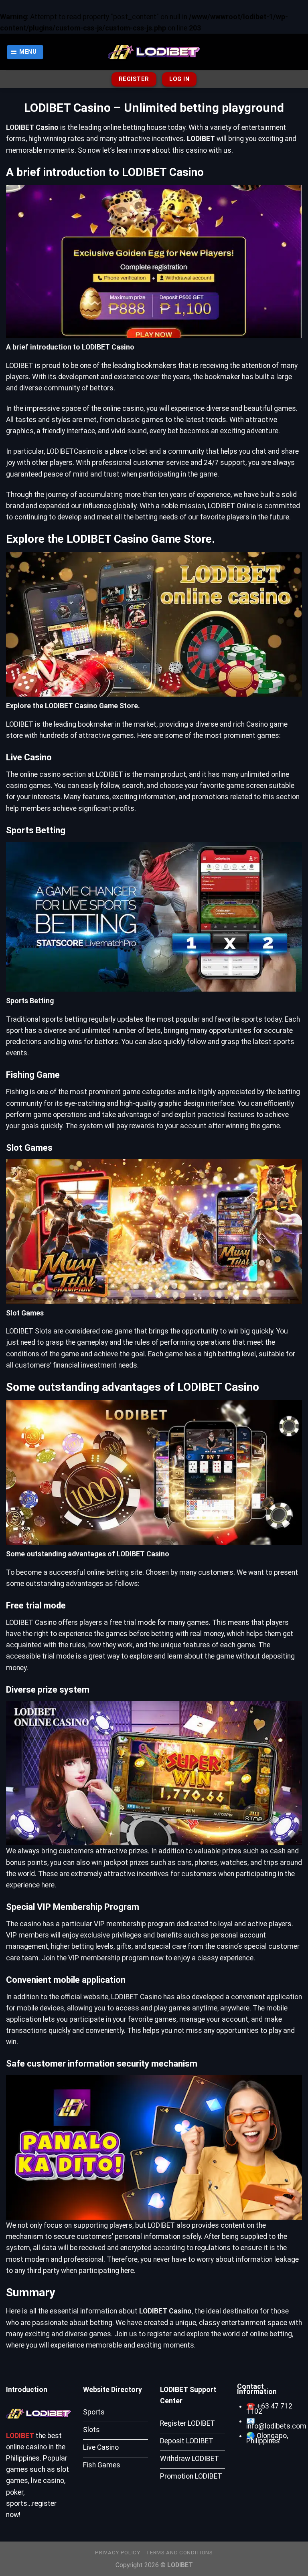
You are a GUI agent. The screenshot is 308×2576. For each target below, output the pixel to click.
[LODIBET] (154, 52)
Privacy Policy (118, 2553)
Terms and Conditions (179, 2553)
